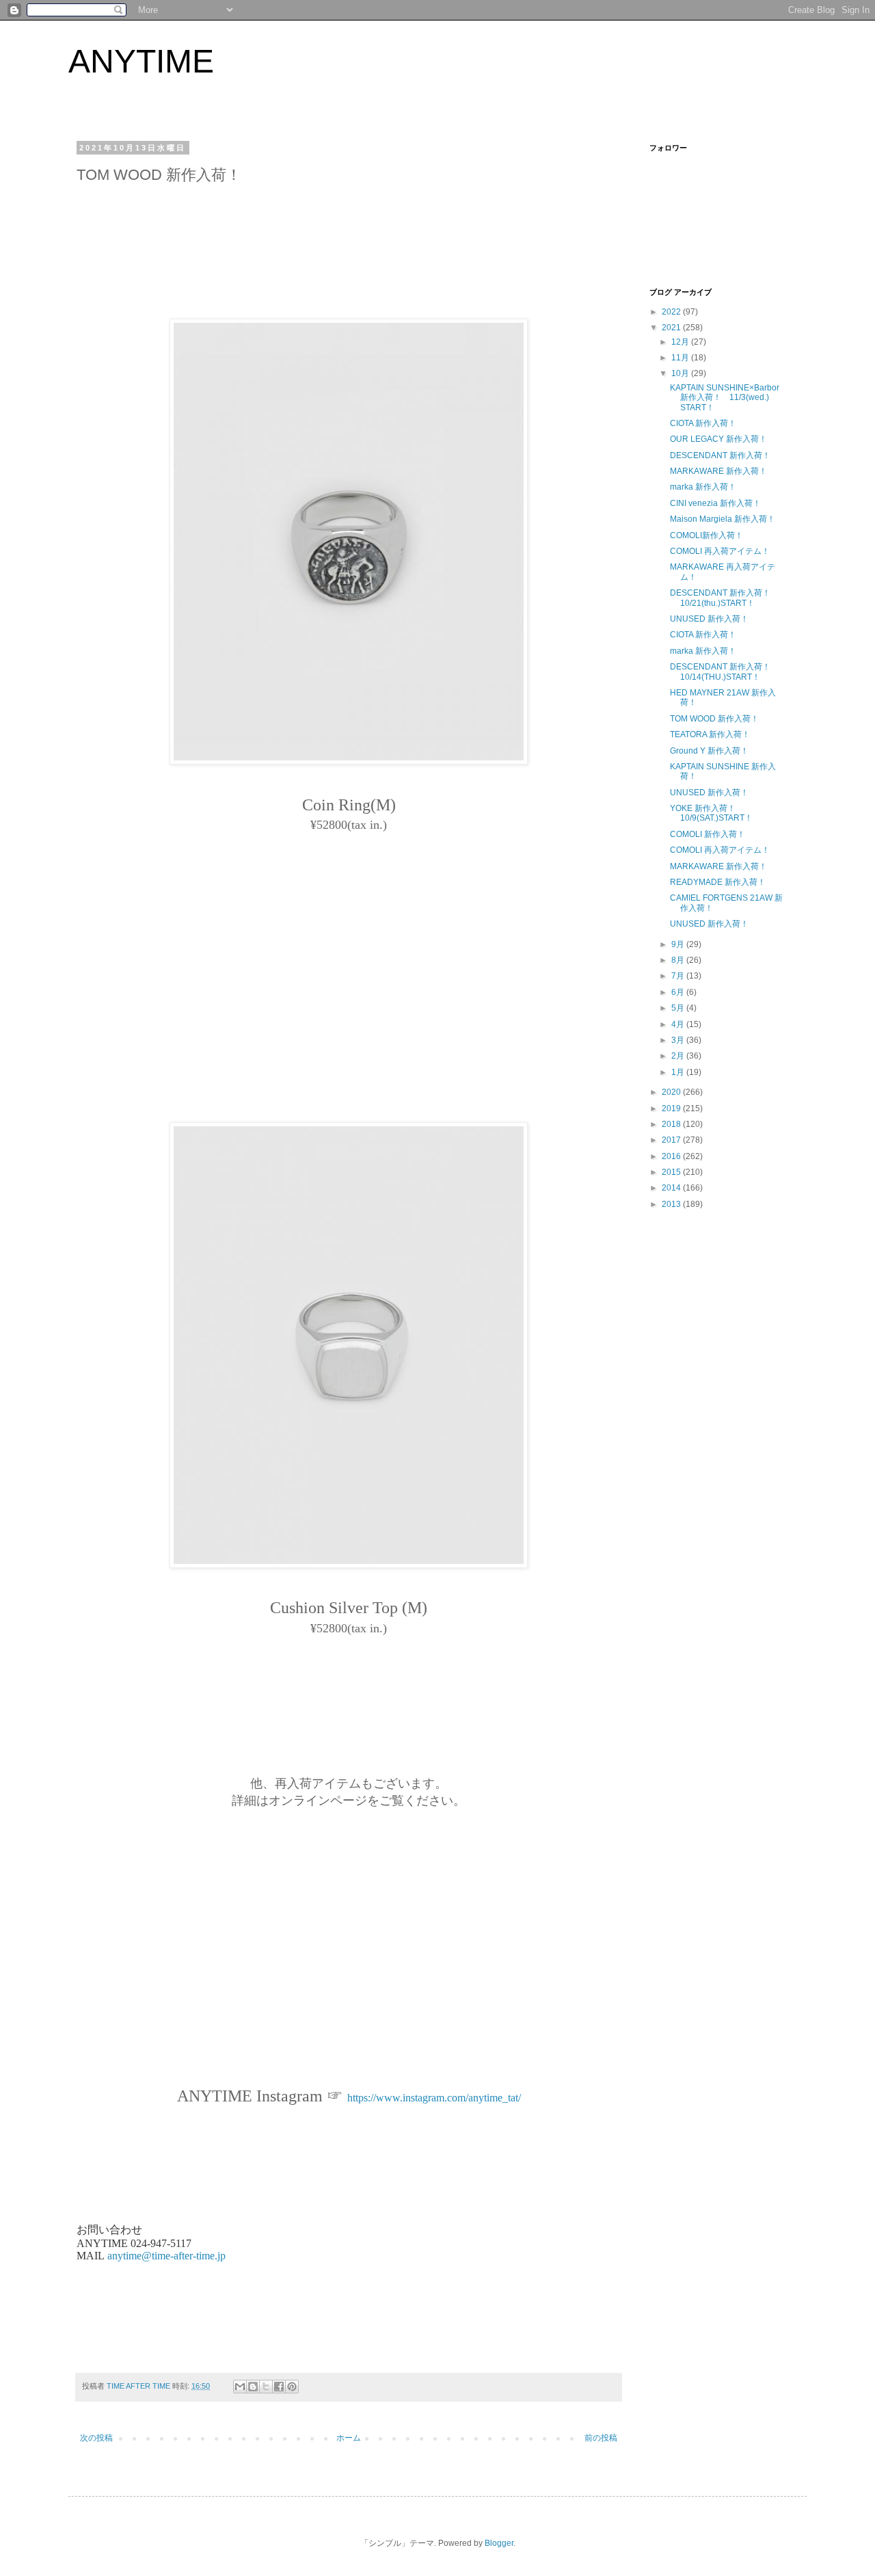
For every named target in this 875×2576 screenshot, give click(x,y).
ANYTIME (141, 61)
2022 (672, 312)
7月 (679, 976)
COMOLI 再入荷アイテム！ (720, 551)
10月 (681, 373)
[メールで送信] (240, 2387)
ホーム (349, 2438)
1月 (679, 1072)
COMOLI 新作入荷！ (708, 834)
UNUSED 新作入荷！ (709, 619)
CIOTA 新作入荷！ (703, 423)
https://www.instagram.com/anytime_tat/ (434, 2098)
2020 (672, 1092)
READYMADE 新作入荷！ (718, 882)
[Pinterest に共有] (292, 2387)
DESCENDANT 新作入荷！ (720, 455)
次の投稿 (96, 2438)
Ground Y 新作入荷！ (709, 751)
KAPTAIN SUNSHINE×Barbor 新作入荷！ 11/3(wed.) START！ (725, 398)
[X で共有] (266, 2387)
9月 (679, 944)
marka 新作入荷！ (703, 487)
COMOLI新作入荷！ (706, 535)
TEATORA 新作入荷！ (710, 734)
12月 (681, 342)
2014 (672, 1188)
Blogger (499, 2543)
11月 (681, 358)
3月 (679, 1040)
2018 (672, 1124)
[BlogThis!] (253, 2387)
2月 (679, 1056)
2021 (672, 328)
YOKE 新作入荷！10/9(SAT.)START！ (711, 813)
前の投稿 (601, 2438)
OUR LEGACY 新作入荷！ (718, 439)
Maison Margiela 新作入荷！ (723, 519)
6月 (679, 992)
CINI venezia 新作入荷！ (715, 503)
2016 (672, 1156)
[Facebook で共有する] (279, 2387)
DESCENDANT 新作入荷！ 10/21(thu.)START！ (724, 598)
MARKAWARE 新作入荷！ (718, 471)
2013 (672, 1204)
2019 (672, 1108)
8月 (679, 960)
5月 (679, 1008)
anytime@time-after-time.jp (166, 2256)
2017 (672, 1140)
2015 (672, 1172)
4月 (679, 1024)
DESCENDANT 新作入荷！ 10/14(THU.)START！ (720, 672)
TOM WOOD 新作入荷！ (714, 719)
